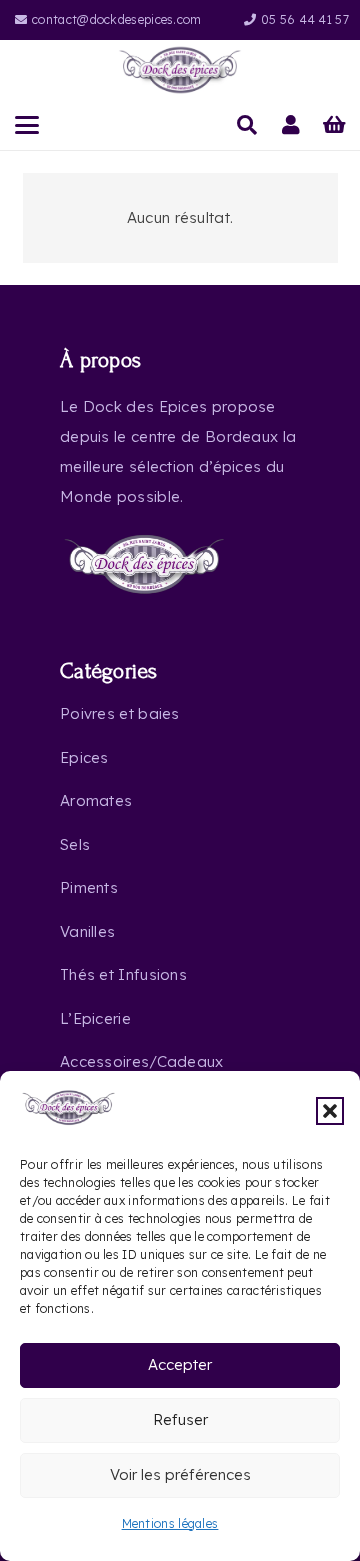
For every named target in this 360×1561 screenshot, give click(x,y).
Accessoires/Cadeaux (142, 1061)
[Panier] (335, 125)
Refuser (180, 1419)
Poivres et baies (120, 713)
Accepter (180, 1364)
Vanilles (87, 931)
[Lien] (291, 124)
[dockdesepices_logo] (180, 70)
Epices (84, 757)
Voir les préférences (180, 1474)
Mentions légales (170, 1523)
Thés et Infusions (123, 974)
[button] (330, 1111)
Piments (89, 887)
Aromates (96, 800)
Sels (75, 844)
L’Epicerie (95, 1018)
